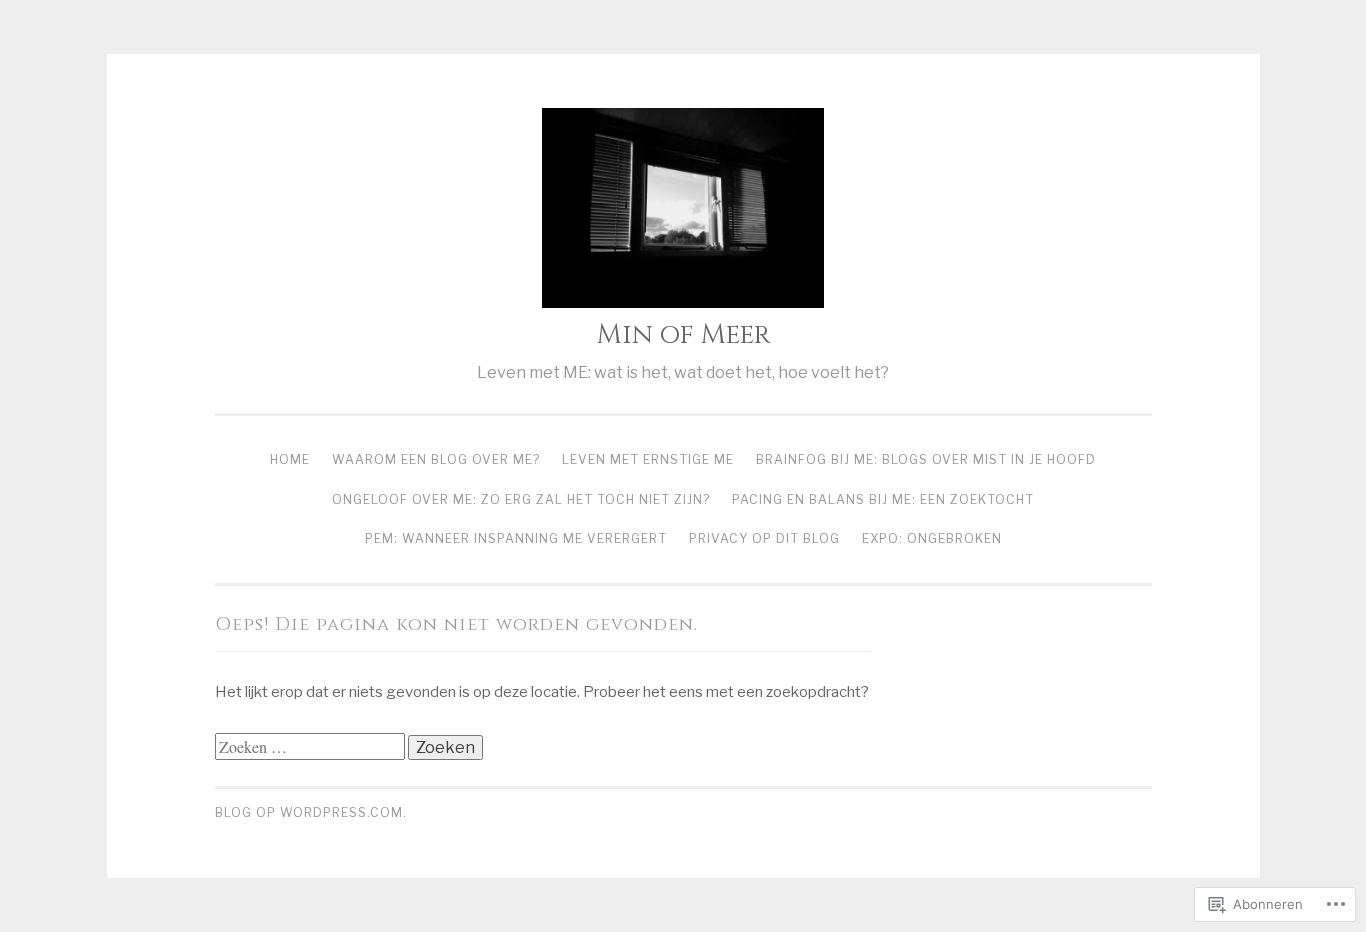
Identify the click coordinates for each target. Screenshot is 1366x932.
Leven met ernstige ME (648, 459)
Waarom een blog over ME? (436, 459)
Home (290, 459)
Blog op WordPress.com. (311, 812)
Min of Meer (683, 335)
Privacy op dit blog (764, 538)
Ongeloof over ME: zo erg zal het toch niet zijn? (521, 499)
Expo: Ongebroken (932, 538)
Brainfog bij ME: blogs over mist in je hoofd (926, 459)
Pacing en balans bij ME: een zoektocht (883, 499)
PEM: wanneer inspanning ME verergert (516, 538)
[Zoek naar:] (311, 748)
